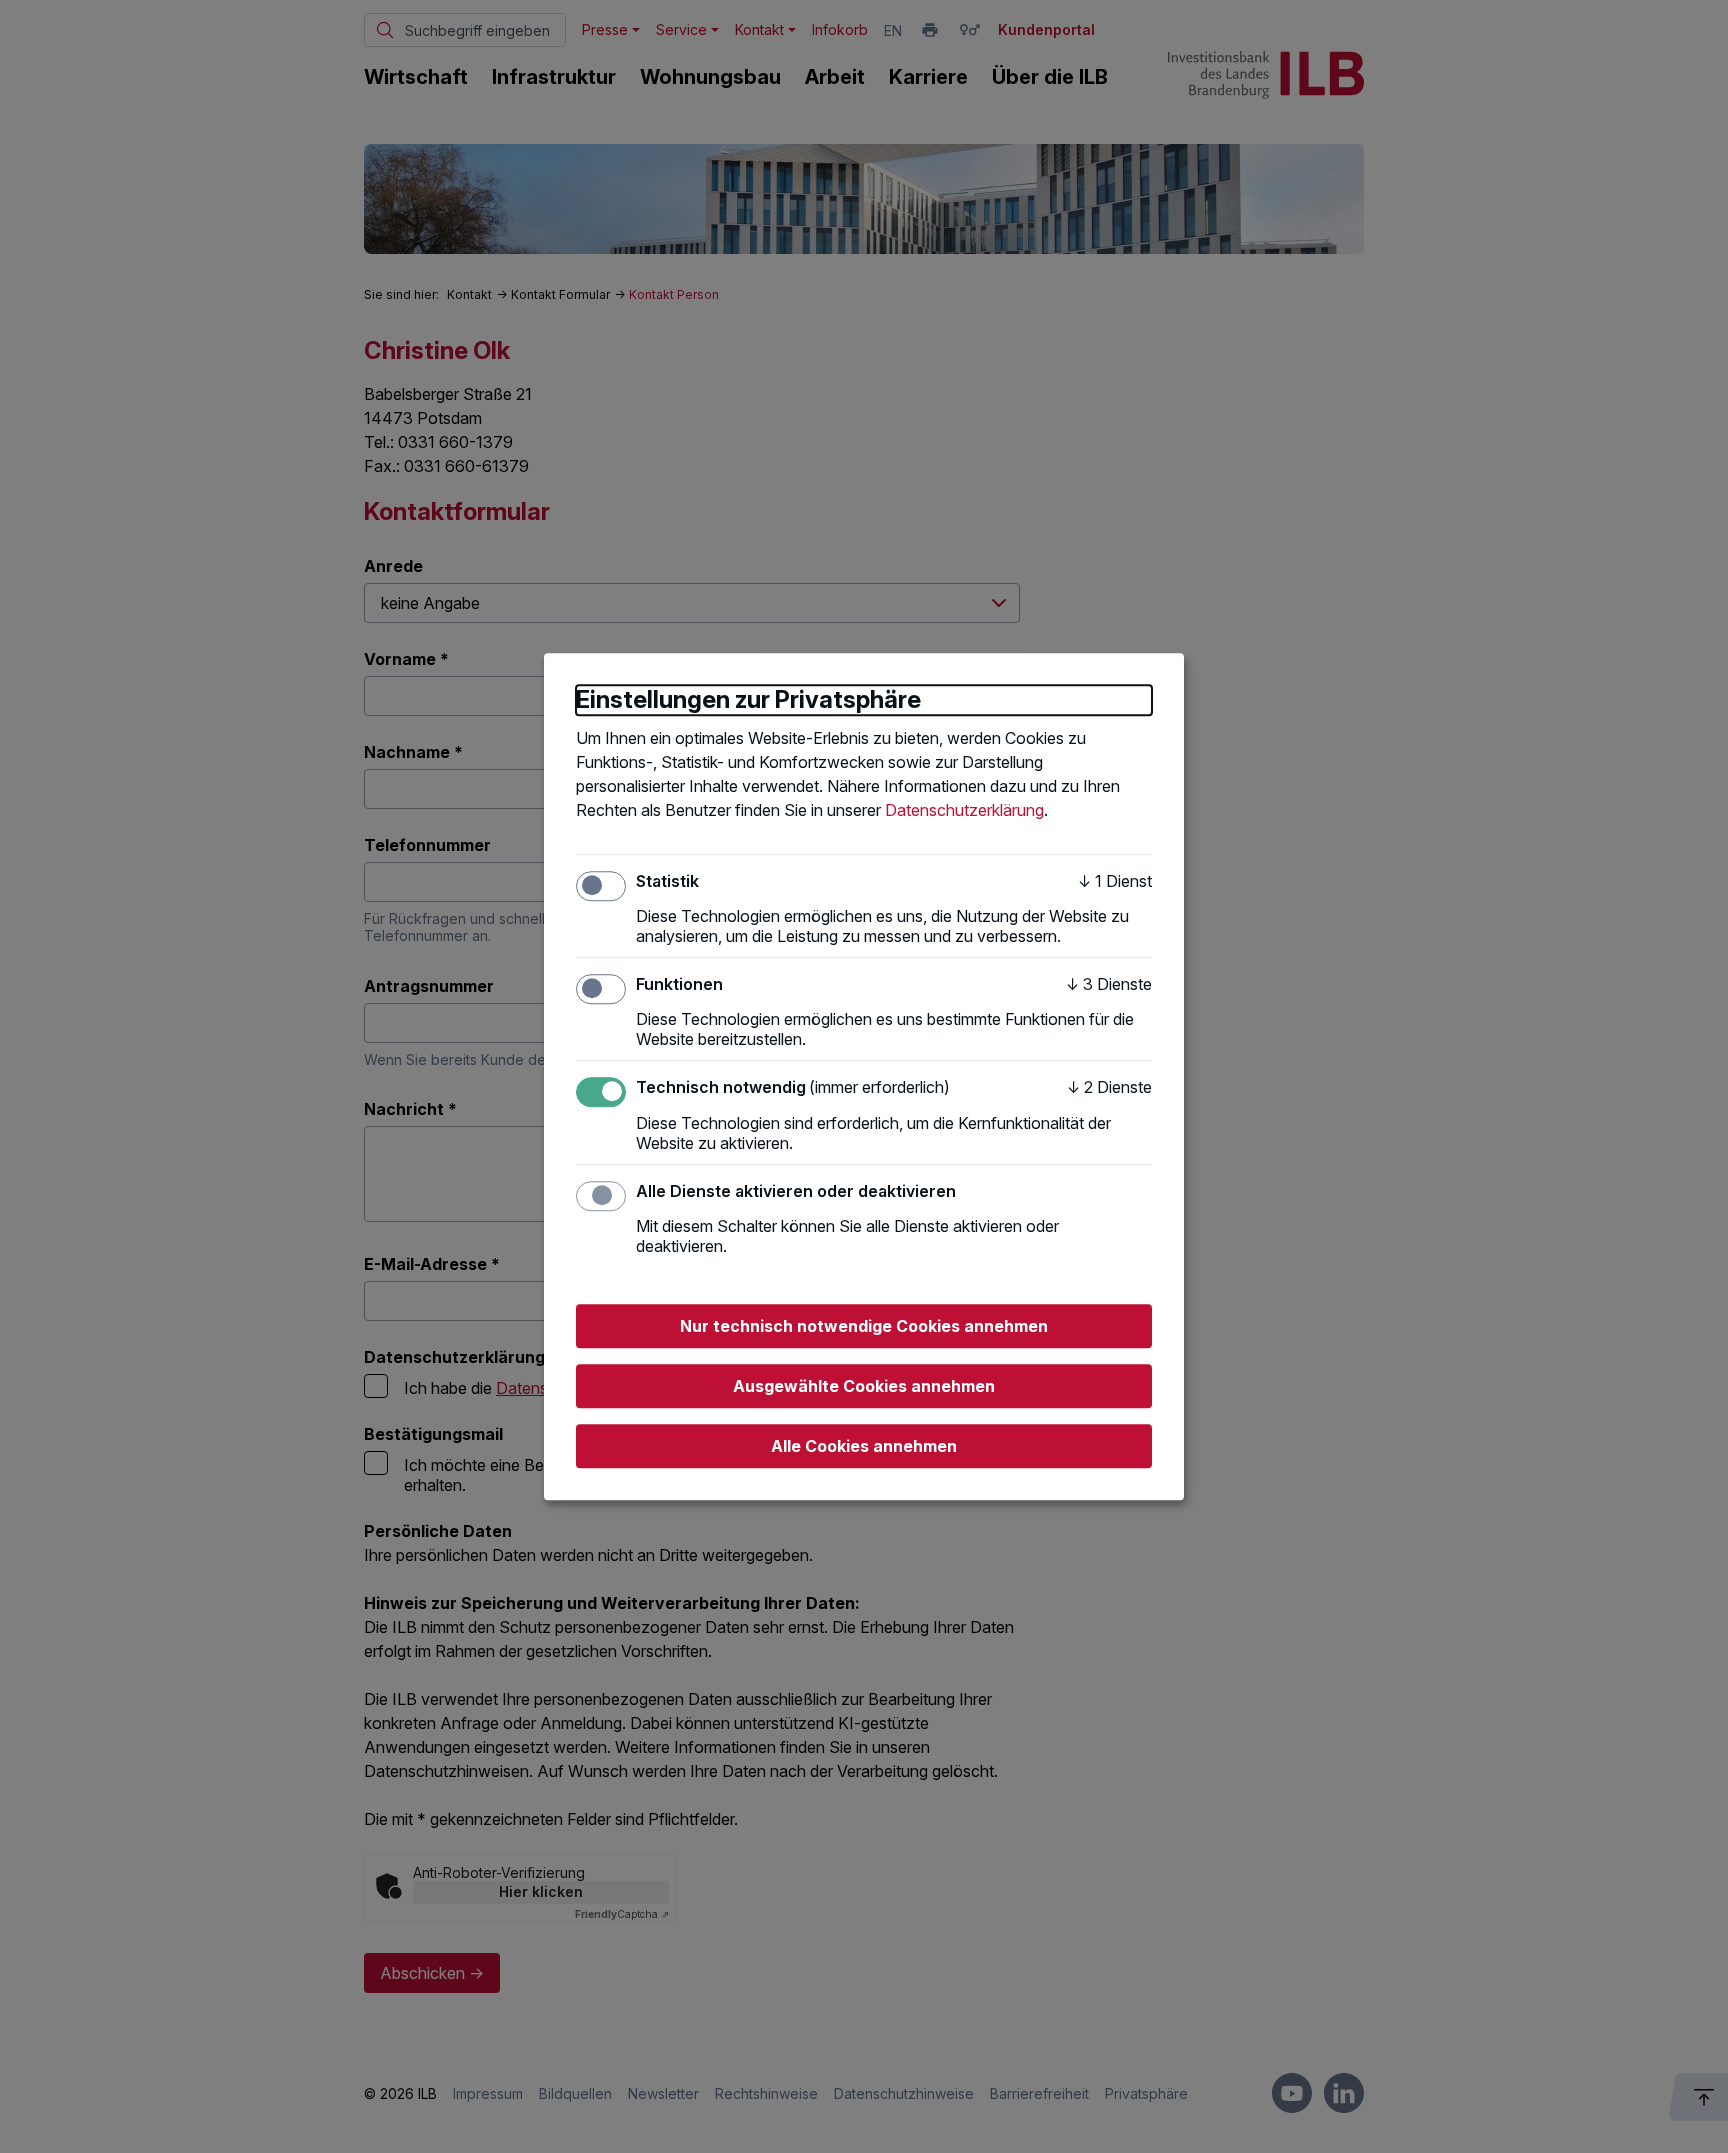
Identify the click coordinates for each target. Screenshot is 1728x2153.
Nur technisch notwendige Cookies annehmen (864, 1326)
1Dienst (1115, 881)
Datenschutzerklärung (964, 810)
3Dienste (1109, 984)
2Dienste (1109, 1088)
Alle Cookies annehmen (864, 1446)
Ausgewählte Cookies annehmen (864, 1386)
